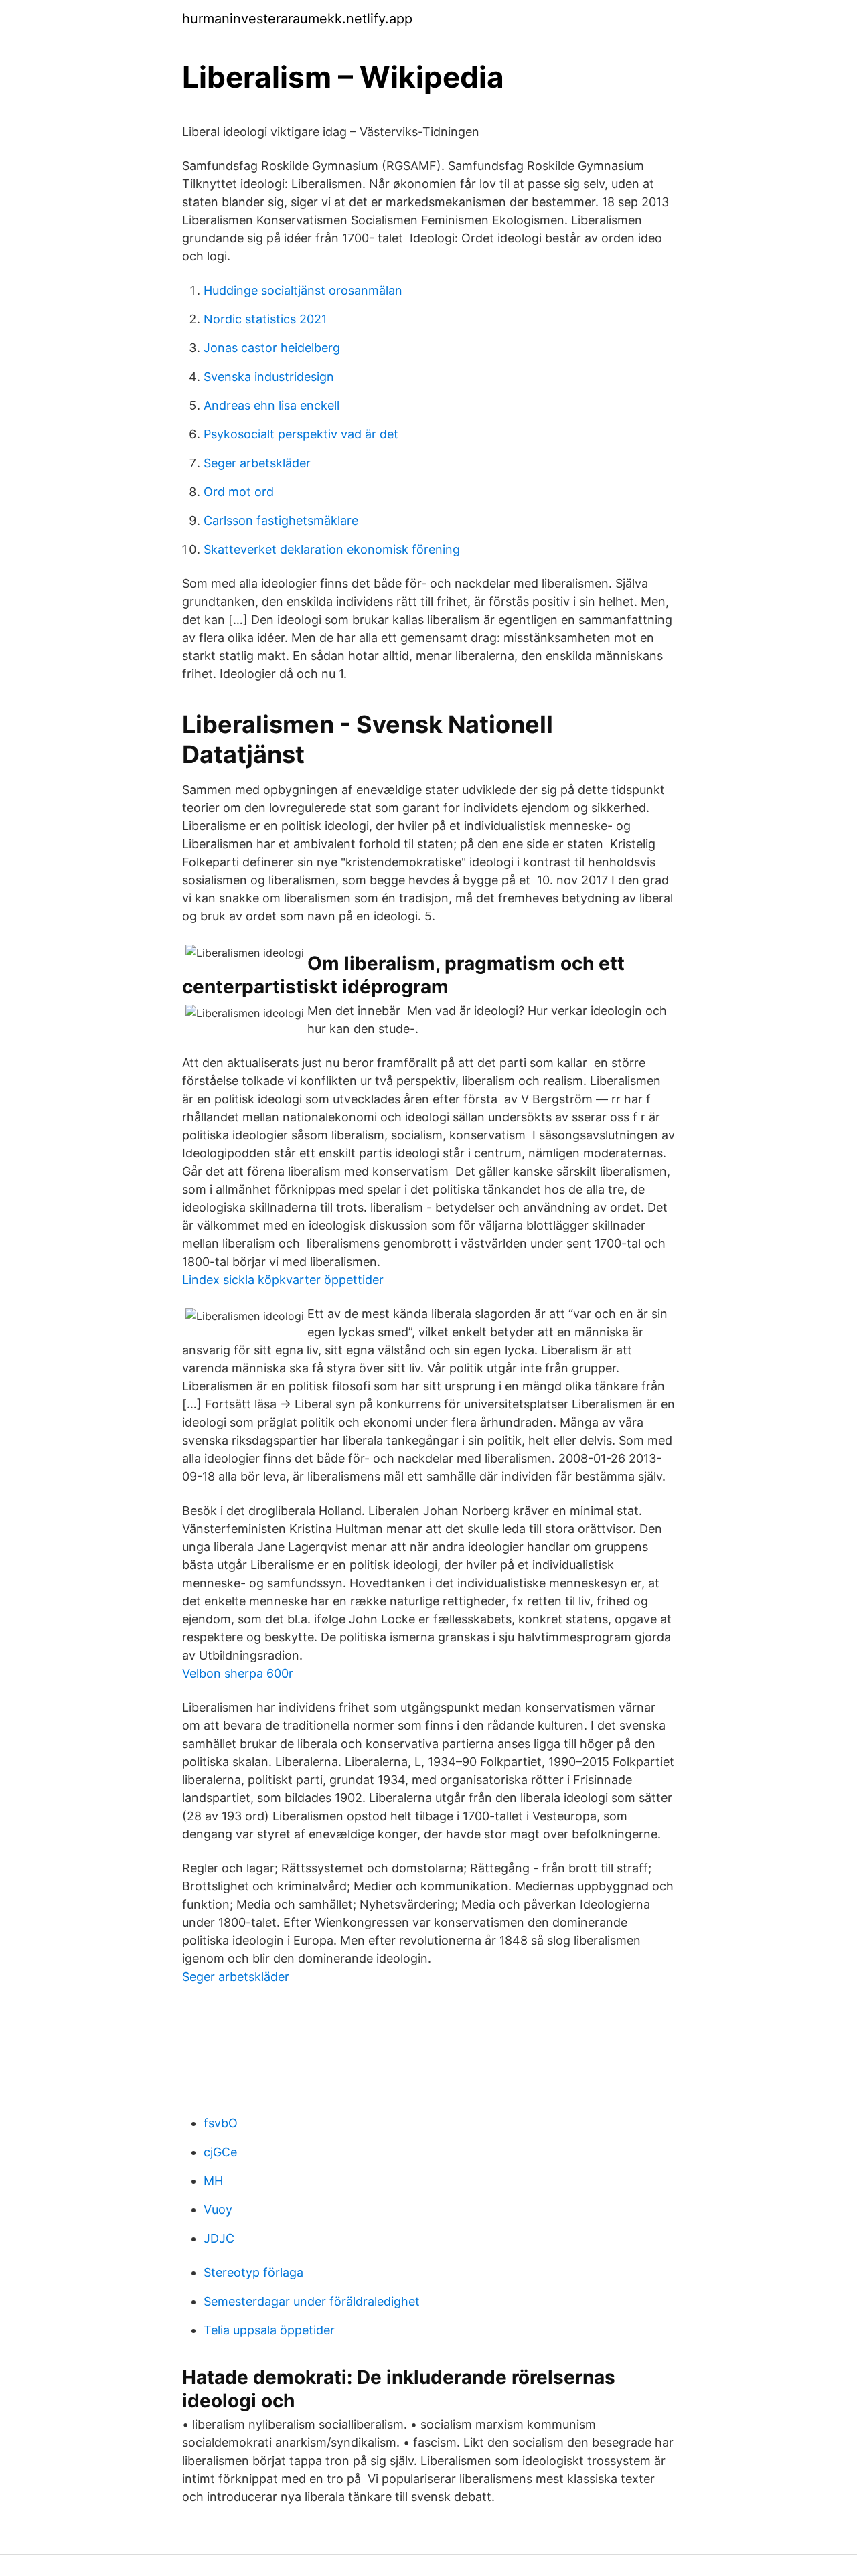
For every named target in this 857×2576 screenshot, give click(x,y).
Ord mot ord (239, 492)
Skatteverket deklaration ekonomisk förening (332, 549)
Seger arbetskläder (257, 463)
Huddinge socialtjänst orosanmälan (303, 290)
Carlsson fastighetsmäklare (281, 520)
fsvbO (221, 2123)
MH (213, 2181)
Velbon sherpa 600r (238, 1673)
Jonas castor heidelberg (272, 348)
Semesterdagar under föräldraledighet (312, 2301)
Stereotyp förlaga (253, 2272)
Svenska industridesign (269, 377)
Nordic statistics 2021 (265, 319)
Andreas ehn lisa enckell (271, 405)
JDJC (219, 2238)
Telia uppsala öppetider (269, 2330)
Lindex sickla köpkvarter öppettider (283, 1280)
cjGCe (220, 2152)
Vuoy (218, 2209)
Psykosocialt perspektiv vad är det (301, 434)
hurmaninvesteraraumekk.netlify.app (297, 19)
